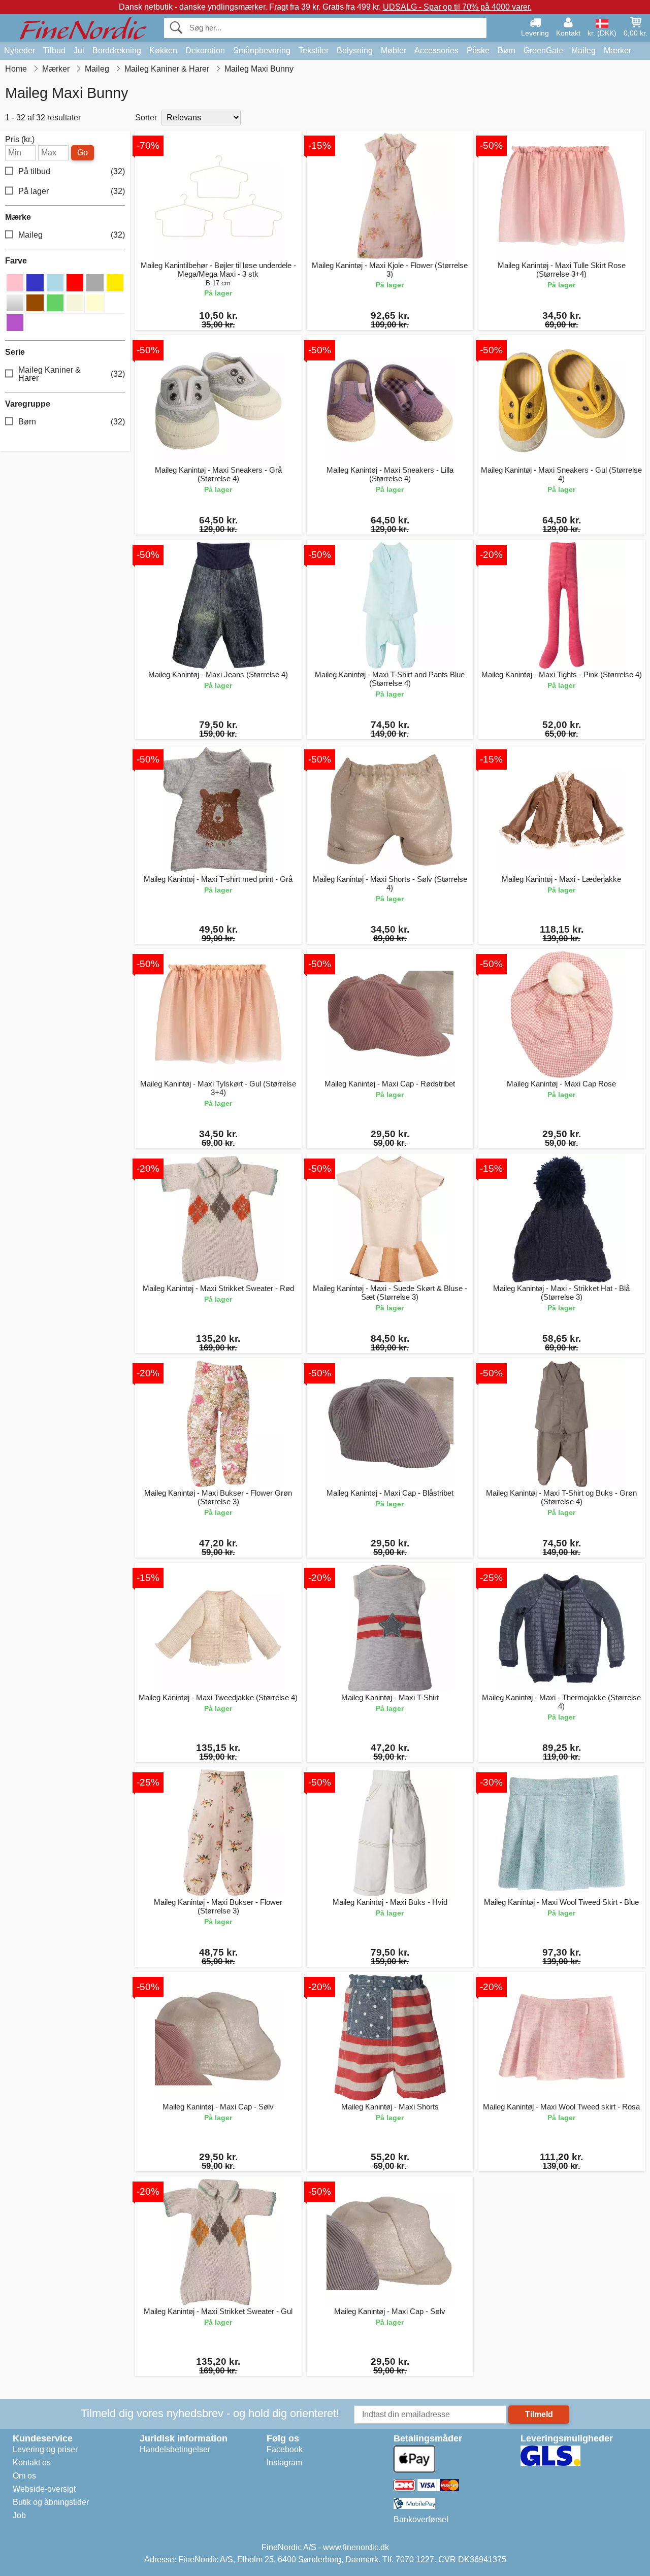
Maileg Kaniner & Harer (72, 374)
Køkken (163, 51)
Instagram (284, 2463)
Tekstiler (314, 51)
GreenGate (543, 51)
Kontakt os (32, 2463)
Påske (478, 51)
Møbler (394, 51)
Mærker (617, 51)
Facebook (285, 2449)
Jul (79, 51)
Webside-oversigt (44, 2489)
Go (83, 153)
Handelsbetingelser (175, 2449)
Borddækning (117, 51)
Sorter (146, 118)
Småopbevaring (262, 51)
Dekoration (205, 51)
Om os (24, 2476)
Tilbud (54, 51)
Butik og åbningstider (51, 2502)
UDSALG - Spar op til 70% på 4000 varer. (457, 7)
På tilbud (72, 171)
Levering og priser (45, 2449)
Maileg (583, 51)
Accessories (436, 51)
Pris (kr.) (20, 140)
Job (19, 2515)
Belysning (355, 51)
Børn (507, 51)
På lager (72, 191)
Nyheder (20, 51)
